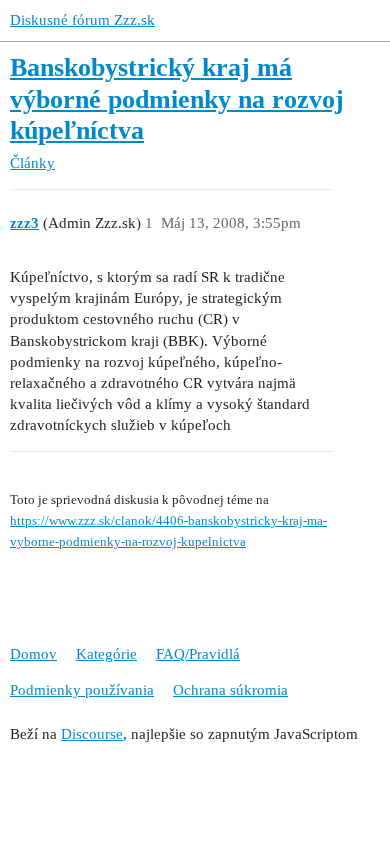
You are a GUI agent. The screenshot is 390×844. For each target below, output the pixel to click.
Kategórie (106, 654)
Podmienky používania (82, 690)
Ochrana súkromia (230, 690)
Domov (33, 654)
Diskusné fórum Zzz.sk (82, 20)
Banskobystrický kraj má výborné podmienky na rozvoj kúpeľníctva (177, 99)
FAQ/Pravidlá (198, 654)
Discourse (92, 734)
